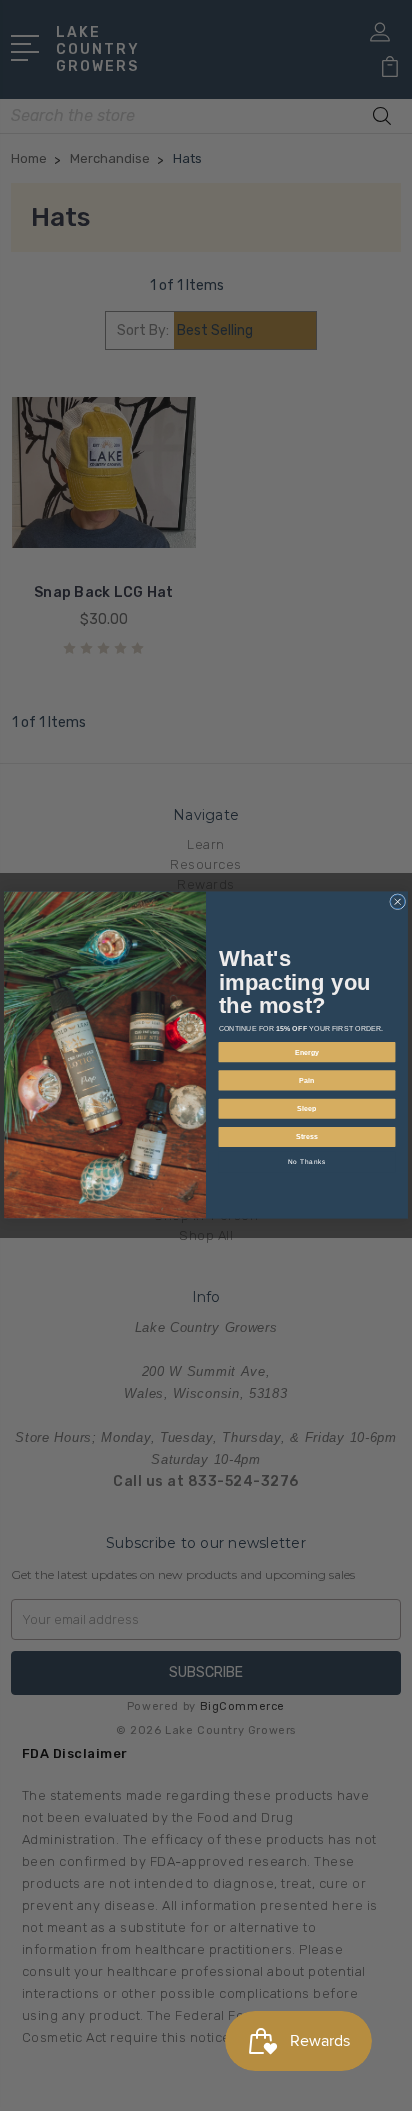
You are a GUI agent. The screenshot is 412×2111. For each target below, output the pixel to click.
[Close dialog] (398, 902)
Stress (307, 1137)
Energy (307, 1052)
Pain (306, 1081)
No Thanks (307, 1162)
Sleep (306, 1109)
